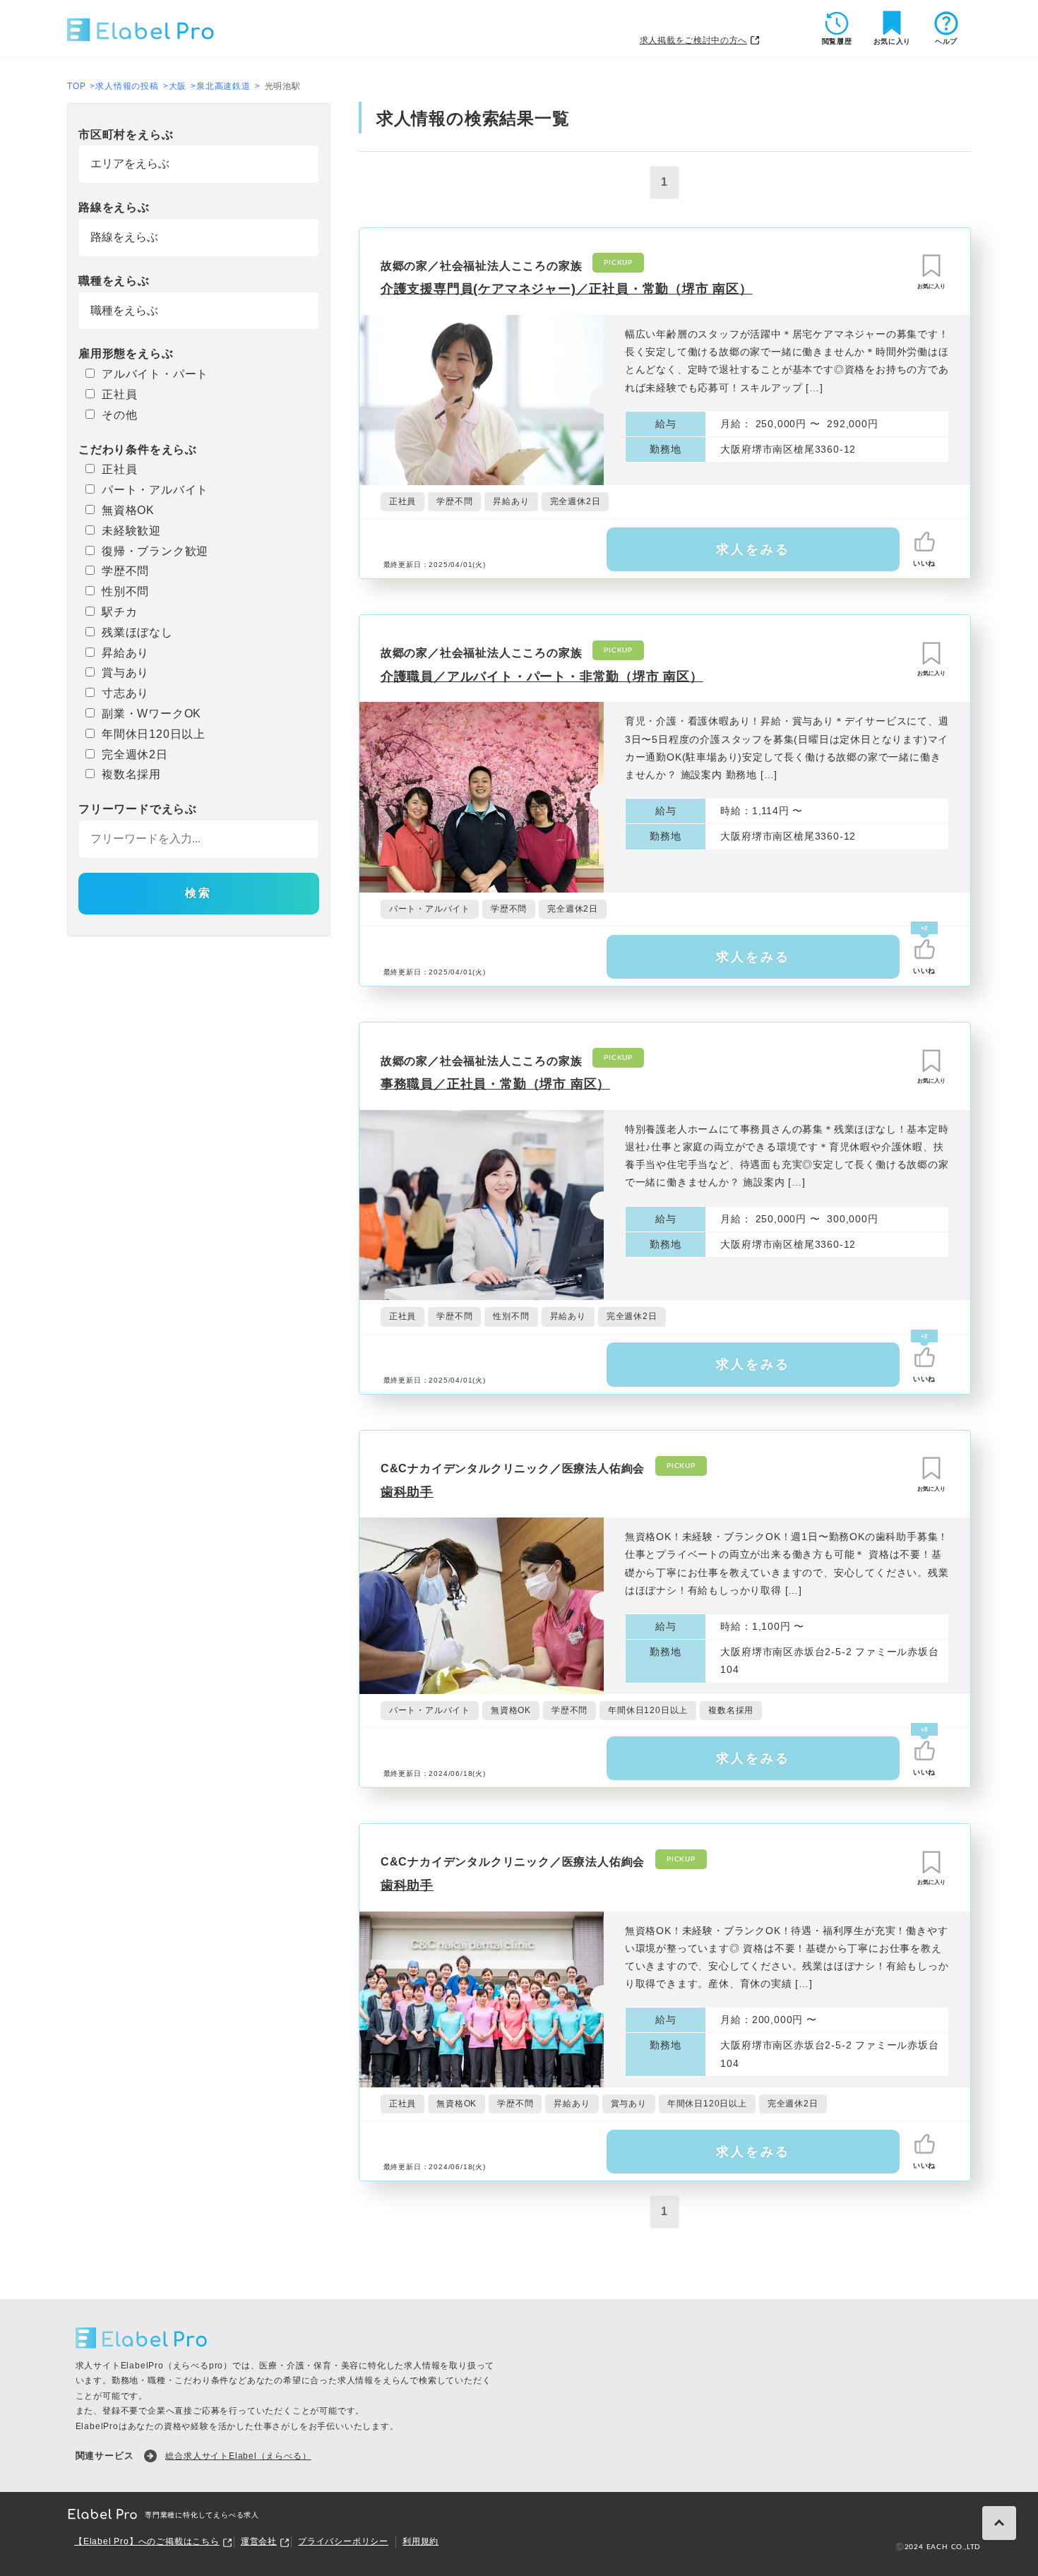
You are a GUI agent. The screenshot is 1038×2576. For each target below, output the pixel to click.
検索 (198, 893)
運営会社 (259, 2541)
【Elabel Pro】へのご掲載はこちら (147, 2541)
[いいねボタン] (924, 542)
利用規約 (420, 2541)
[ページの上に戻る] (999, 2523)
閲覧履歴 (837, 41)
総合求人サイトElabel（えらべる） (238, 2456)
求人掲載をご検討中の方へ (693, 40)
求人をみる (753, 549)
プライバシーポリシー (343, 2541)
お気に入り (893, 41)
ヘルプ (946, 41)
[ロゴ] (141, 28)
